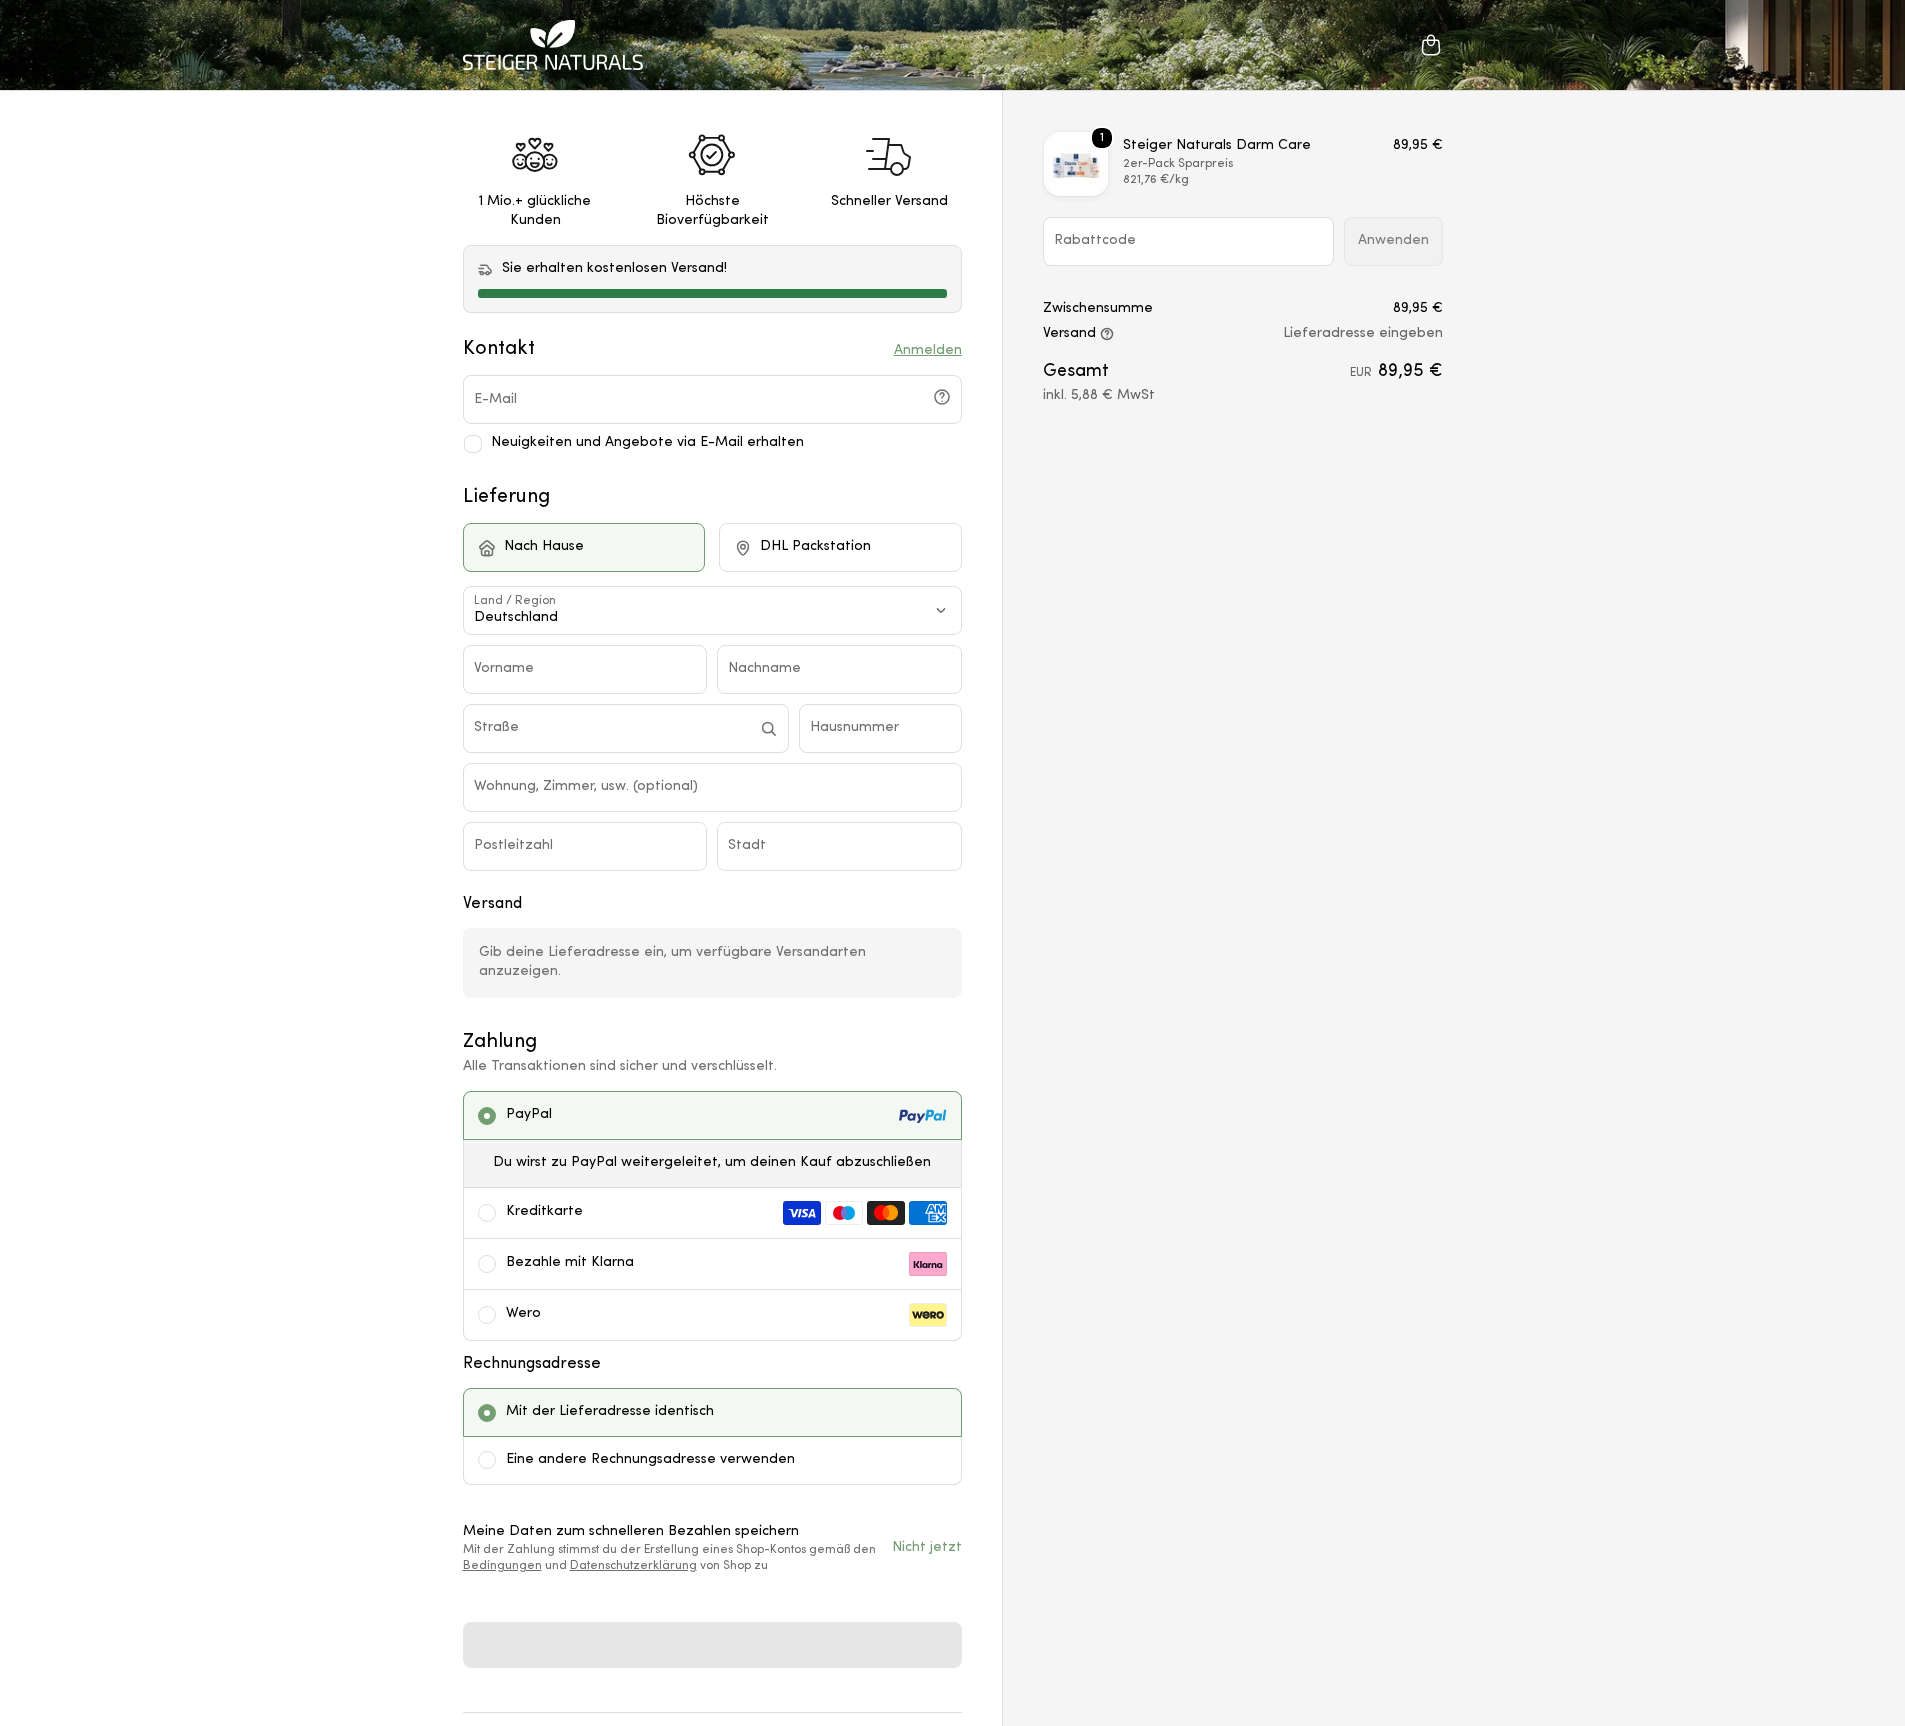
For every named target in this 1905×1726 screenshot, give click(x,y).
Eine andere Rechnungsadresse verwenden (650, 1459)
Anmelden (928, 350)
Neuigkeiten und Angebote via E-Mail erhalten (647, 442)
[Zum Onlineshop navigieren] (553, 45)
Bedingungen (502, 1566)
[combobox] (612, 728)
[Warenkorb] (1431, 45)
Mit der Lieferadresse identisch (610, 1411)
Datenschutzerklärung (633, 1566)
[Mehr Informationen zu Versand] (1107, 335)
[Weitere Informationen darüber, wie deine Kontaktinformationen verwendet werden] (942, 397)
